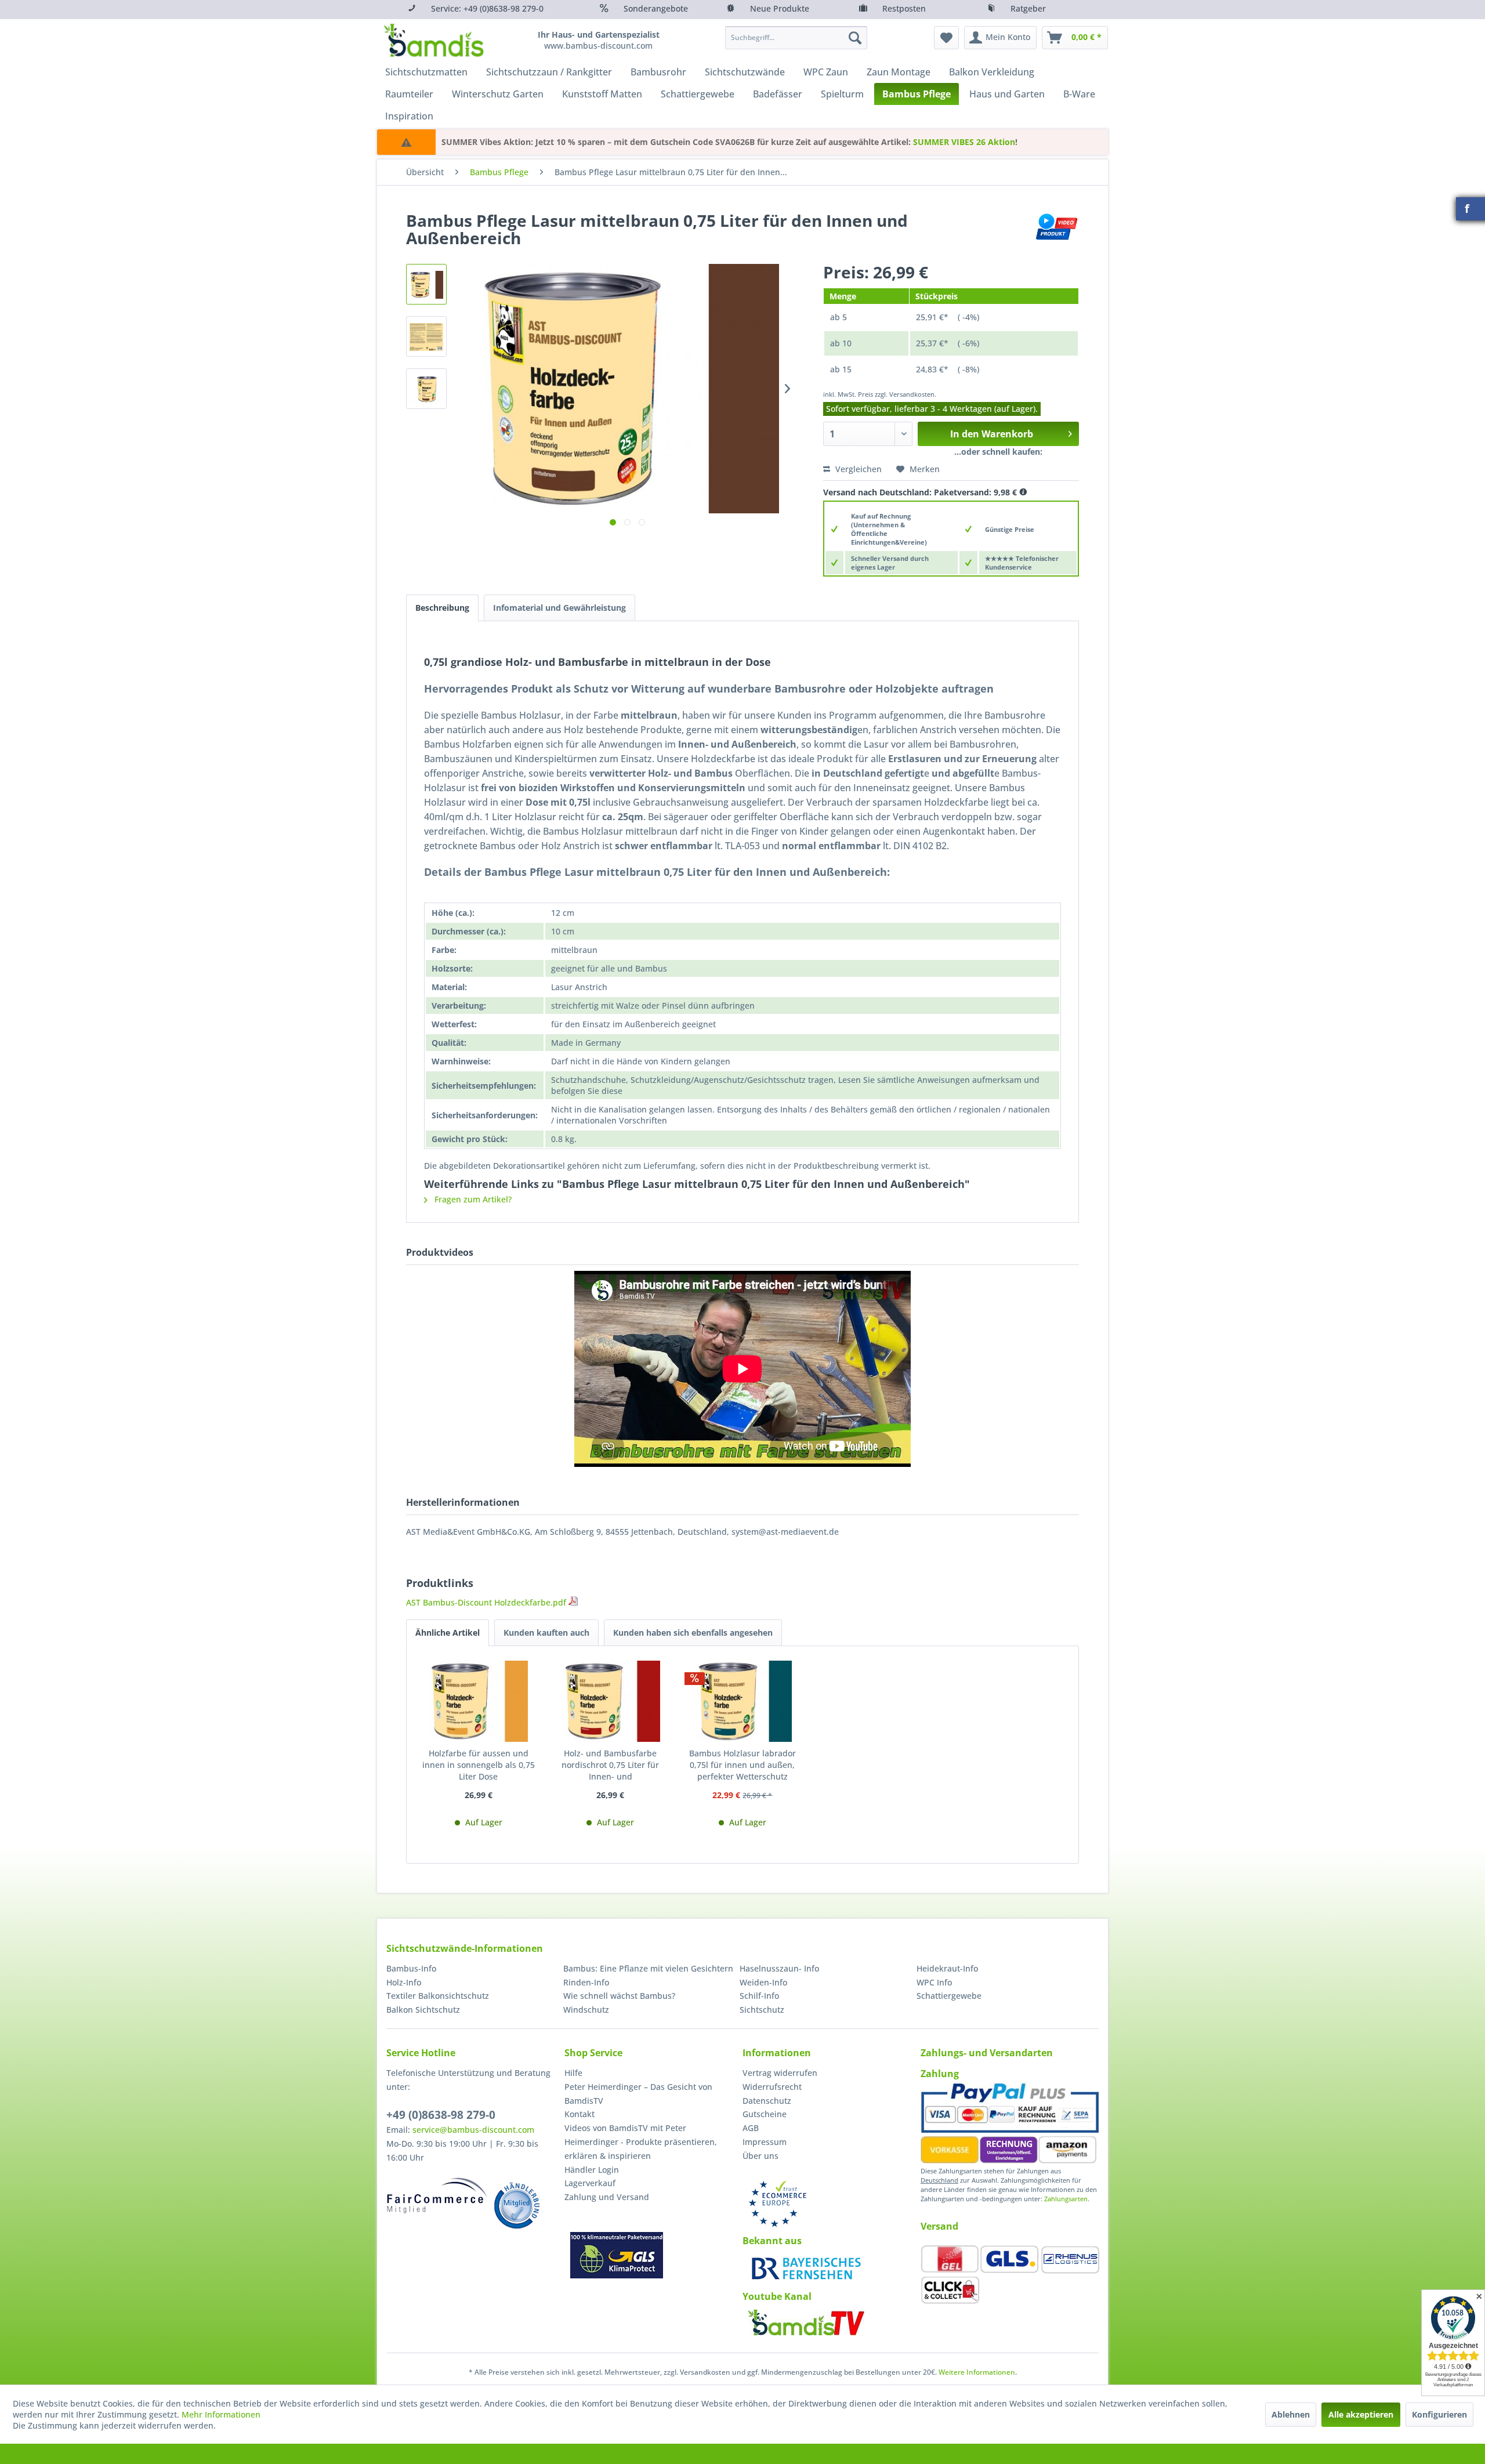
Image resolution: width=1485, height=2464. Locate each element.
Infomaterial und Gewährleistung (559, 608)
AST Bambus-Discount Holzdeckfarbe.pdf (487, 1602)
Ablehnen (1291, 2414)
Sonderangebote (656, 8)
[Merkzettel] (946, 38)
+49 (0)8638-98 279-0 (441, 2115)
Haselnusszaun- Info (779, 1968)
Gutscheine (765, 2114)
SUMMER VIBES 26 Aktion (964, 142)
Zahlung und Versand (607, 2197)
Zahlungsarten (1066, 2199)
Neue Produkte (780, 8)
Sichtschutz (762, 2010)
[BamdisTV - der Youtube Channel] (806, 2322)
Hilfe (573, 2073)
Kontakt (579, 2114)
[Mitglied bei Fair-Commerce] (437, 2195)
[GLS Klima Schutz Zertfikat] (617, 2255)
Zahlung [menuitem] (940, 2074)
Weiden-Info (763, 1982)
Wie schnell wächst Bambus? (619, 1996)
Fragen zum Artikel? (472, 1199)
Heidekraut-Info (947, 1968)
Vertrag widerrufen (780, 2073)
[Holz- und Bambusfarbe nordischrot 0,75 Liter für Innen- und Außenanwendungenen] (611, 1701)
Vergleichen (857, 469)
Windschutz (586, 2010)
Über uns (760, 2156)
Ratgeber (1028, 8)
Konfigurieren (1439, 2414)
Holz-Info (404, 1982)
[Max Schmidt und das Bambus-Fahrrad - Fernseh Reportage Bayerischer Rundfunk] (806, 2269)
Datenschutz (767, 2101)
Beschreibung (442, 608)
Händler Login (592, 2170)
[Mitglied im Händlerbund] (517, 2205)
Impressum (765, 2142)
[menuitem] (796, 38)
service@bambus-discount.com (473, 2130)
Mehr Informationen (221, 2414)
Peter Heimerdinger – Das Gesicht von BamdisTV (638, 2094)
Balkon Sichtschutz (423, 2010)
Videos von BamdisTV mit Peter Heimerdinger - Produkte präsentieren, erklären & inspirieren (641, 2142)
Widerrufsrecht (772, 2087)
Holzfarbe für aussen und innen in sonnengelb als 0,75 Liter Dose (479, 1765)
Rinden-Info (586, 1982)
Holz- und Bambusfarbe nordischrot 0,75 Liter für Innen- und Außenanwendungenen (610, 1765)
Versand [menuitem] (939, 2226)
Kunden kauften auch (546, 1633)
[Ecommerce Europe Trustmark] (777, 2204)
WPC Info (934, 1982)
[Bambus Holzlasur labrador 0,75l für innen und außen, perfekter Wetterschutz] (742, 1701)
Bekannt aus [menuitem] (772, 2241)
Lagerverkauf (590, 2183)
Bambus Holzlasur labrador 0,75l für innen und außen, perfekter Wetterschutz (742, 1765)
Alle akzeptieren (1361, 2414)
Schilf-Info (759, 1996)
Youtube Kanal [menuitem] (777, 2296)
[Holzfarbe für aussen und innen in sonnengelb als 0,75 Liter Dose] (479, 1701)
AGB (751, 2128)
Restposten (904, 8)
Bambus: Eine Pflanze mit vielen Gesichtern (648, 1968)
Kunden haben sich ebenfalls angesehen (693, 1633)
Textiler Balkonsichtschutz (438, 1996)
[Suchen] (855, 38)
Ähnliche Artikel (448, 1633)
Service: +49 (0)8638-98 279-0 (487, 8)
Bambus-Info (411, 1968)
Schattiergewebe (949, 1996)
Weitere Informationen (977, 2372)
